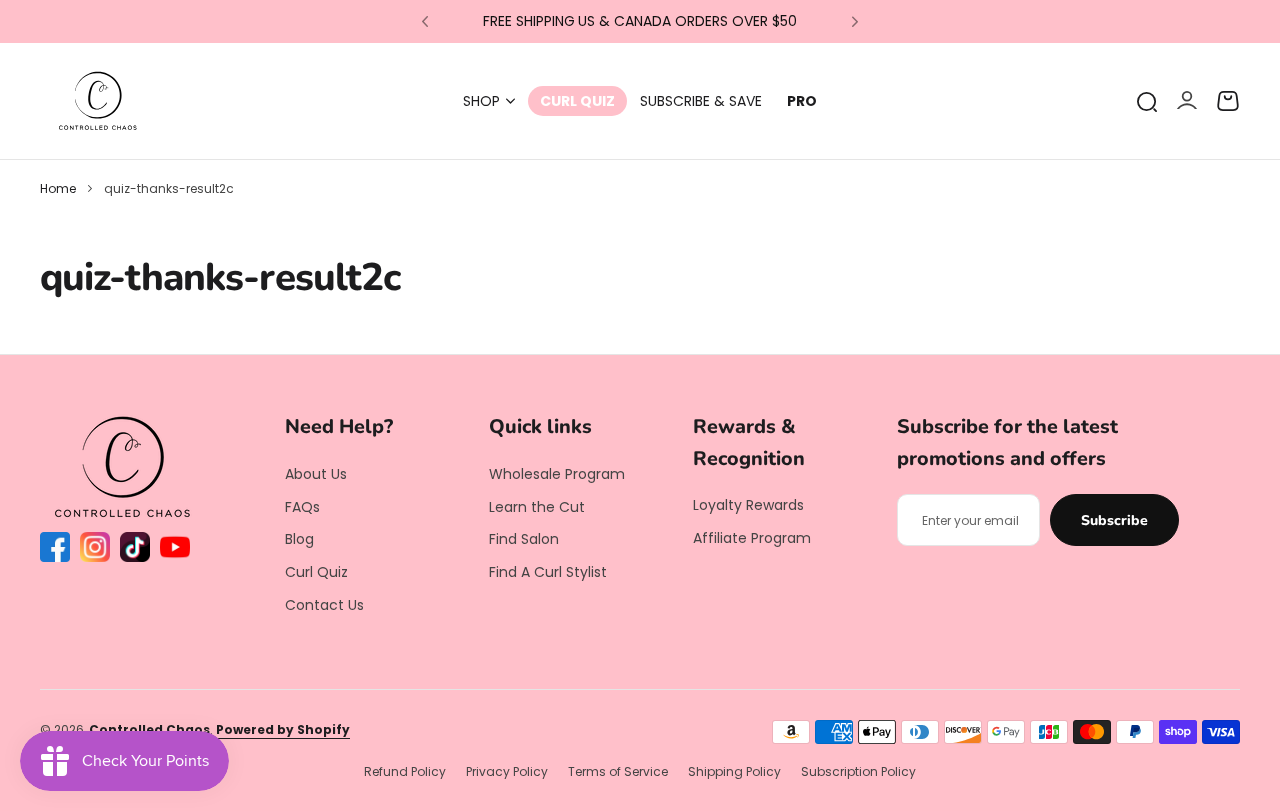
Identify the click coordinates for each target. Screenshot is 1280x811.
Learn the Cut (537, 507)
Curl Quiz (316, 572)
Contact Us (324, 605)
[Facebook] (55, 547)
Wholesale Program (557, 474)
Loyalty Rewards (748, 505)
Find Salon (524, 539)
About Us (316, 474)
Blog (299, 539)
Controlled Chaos (149, 729)
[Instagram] (95, 547)
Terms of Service (618, 771)
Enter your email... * (971, 520)
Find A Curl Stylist (548, 572)
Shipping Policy (734, 771)
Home (58, 188)
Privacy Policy (507, 771)
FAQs (302, 507)
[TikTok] (135, 547)
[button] (425, 22)
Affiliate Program (752, 538)
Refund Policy (405, 771)
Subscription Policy (858, 771)
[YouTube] (175, 547)
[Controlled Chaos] (98, 101)
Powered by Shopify (283, 729)
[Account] (1187, 101)
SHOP (481, 101)
